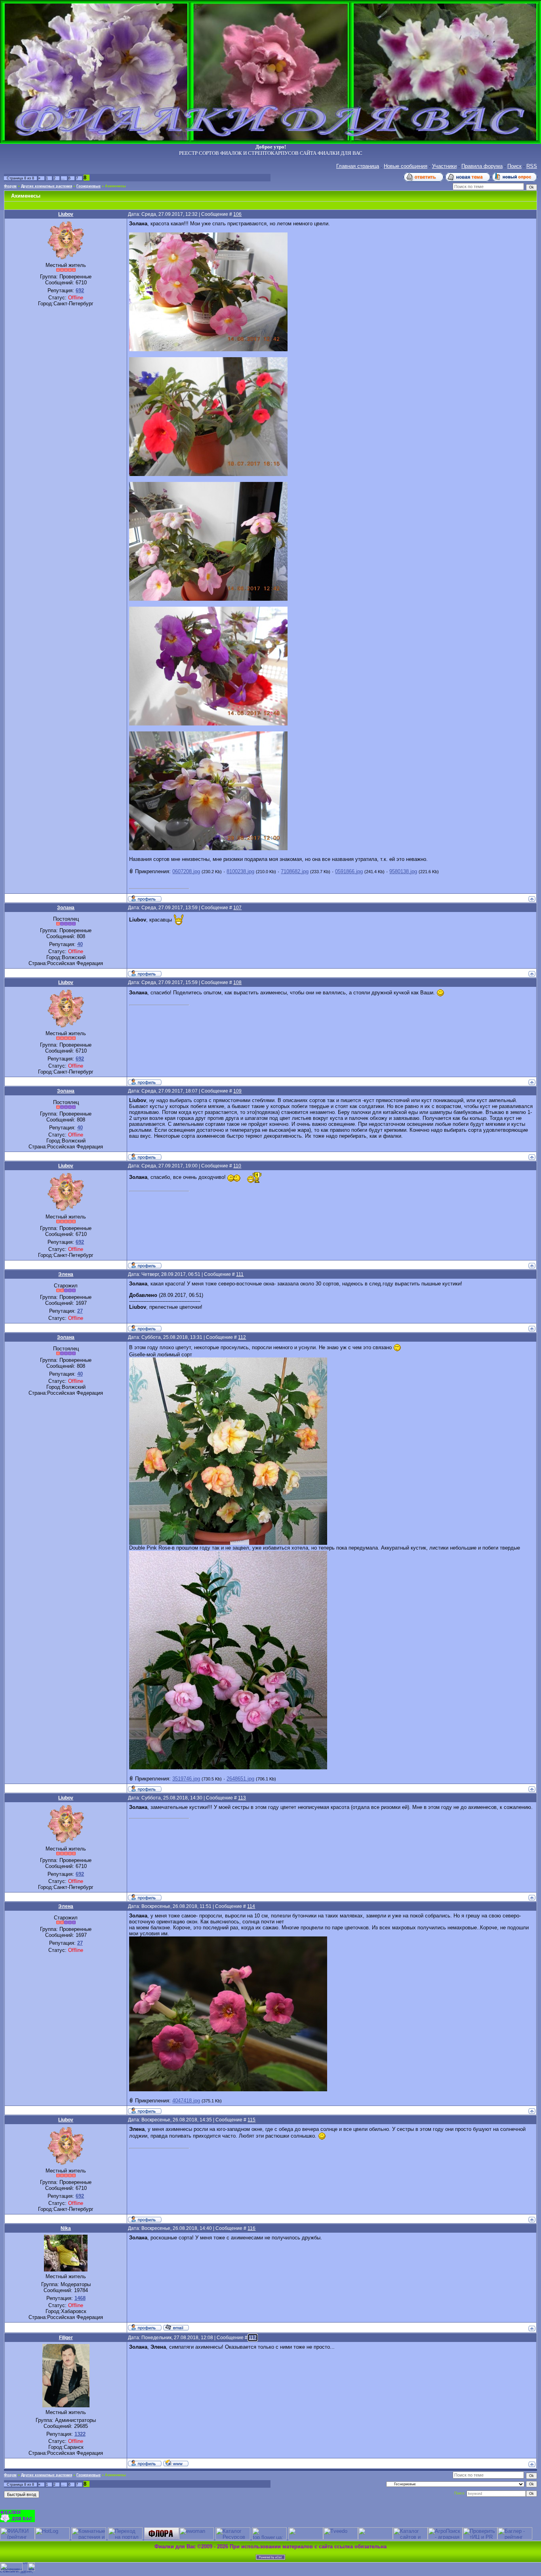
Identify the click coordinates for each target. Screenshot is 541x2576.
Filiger (66, 2338)
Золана (66, 908)
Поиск (514, 166)
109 (237, 1091)
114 (251, 1906)
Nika (66, 2228)
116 (251, 2228)
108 (237, 982)
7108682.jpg (295, 871)
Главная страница (358, 166)
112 (242, 1337)
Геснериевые (89, 186)
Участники (444, 166)
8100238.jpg (240, 871)
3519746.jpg (186, 1779)
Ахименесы (115, 186)
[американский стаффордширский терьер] (162, 2538)
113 (242, 1798)
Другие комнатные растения (47, 186)
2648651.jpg (240, 1779)
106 (237, 214)
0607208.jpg (186, 871)
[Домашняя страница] (176, 2463)
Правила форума (482, 166)
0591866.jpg (349, 871)
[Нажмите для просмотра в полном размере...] (208, 349)
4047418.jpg (186, 2101)
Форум (10, 186)
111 (240, 1274)
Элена (66, 1274)
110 (237, 1166)
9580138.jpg (403, 871)
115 (251, 2120)
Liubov (66, 214)
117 (253, 2338)
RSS (532, 166)
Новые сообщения (406, 166)
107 (237, 908)
